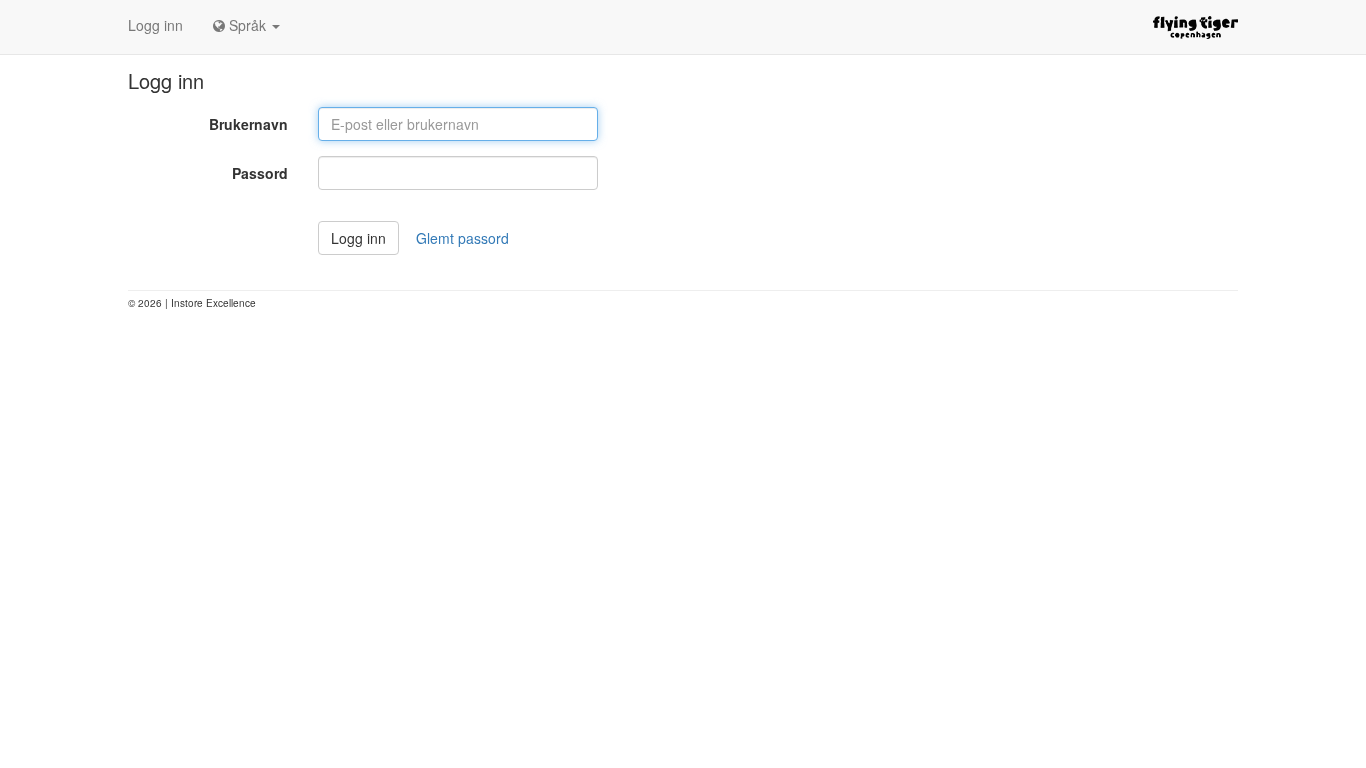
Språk (247, 25)
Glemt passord (462, 238)
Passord (260, 173)
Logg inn (155, 25)
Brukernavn (248, 124)
